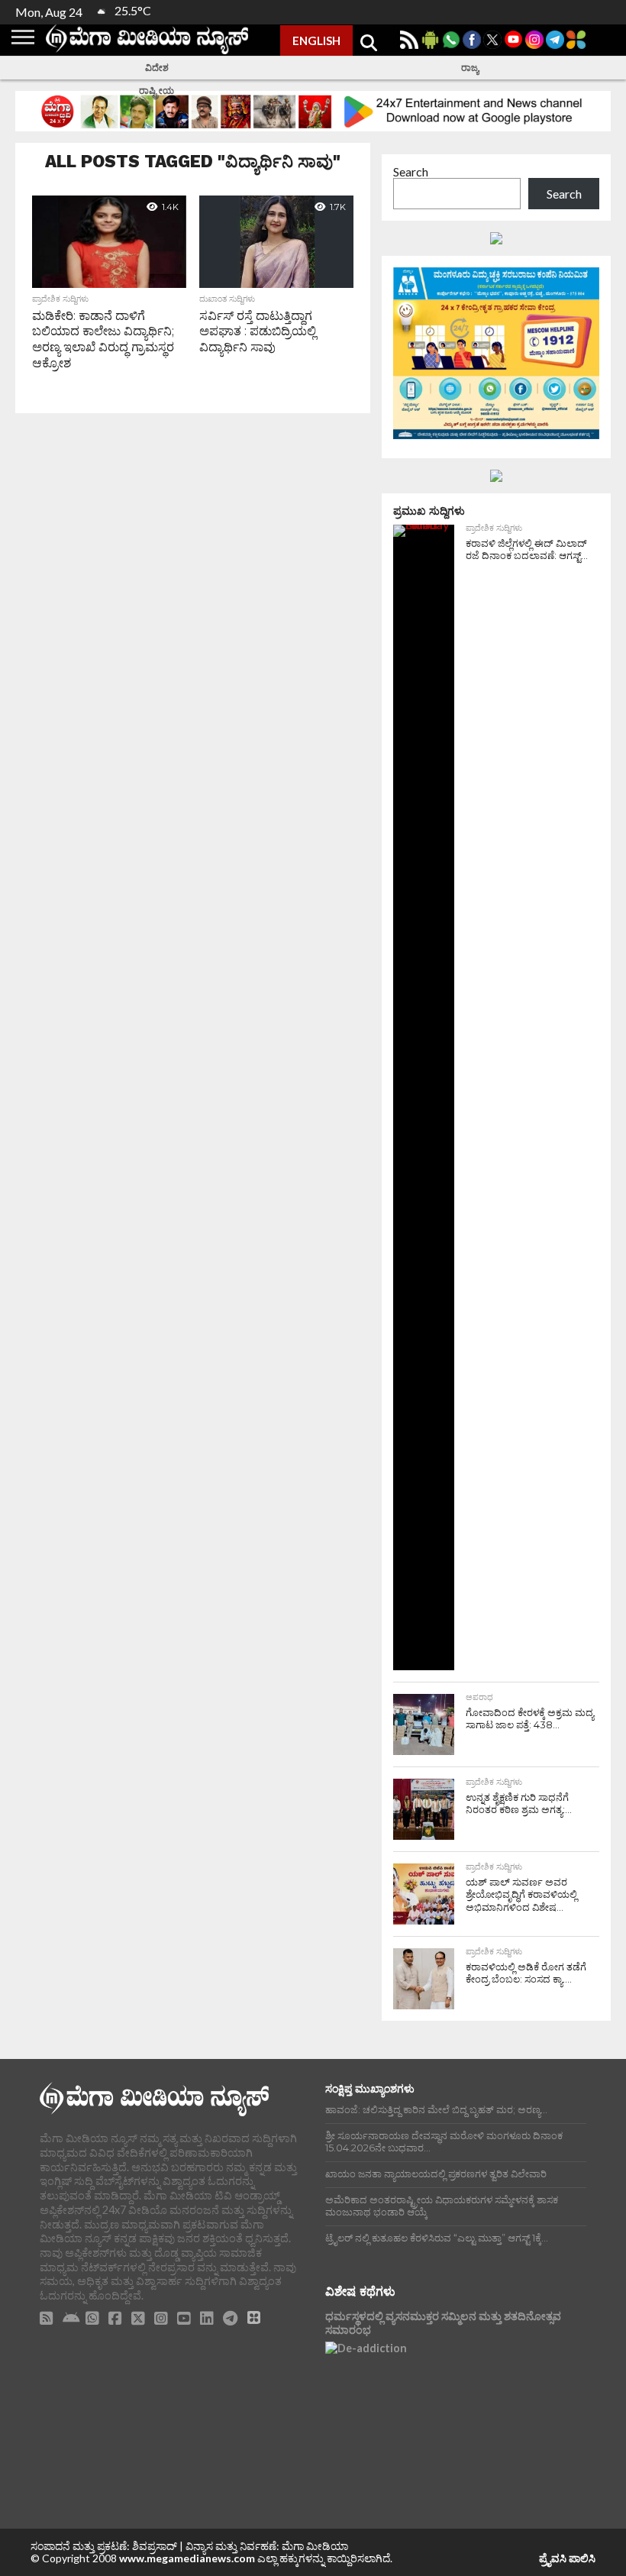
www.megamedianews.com (187, 2558)
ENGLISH (316, 40)
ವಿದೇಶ (157, 68)
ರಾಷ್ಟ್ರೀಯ (156, 90)
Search (411, 171)
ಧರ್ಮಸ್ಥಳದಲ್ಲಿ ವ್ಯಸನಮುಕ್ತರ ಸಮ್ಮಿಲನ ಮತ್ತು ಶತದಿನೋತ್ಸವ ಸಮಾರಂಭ (443, 2323)
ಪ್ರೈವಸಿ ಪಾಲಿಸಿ (567, 2558)
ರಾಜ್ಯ (470, 68)
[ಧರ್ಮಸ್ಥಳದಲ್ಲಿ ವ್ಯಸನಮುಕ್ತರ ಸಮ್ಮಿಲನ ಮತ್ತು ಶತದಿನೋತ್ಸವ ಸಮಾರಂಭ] (456, 2410)
